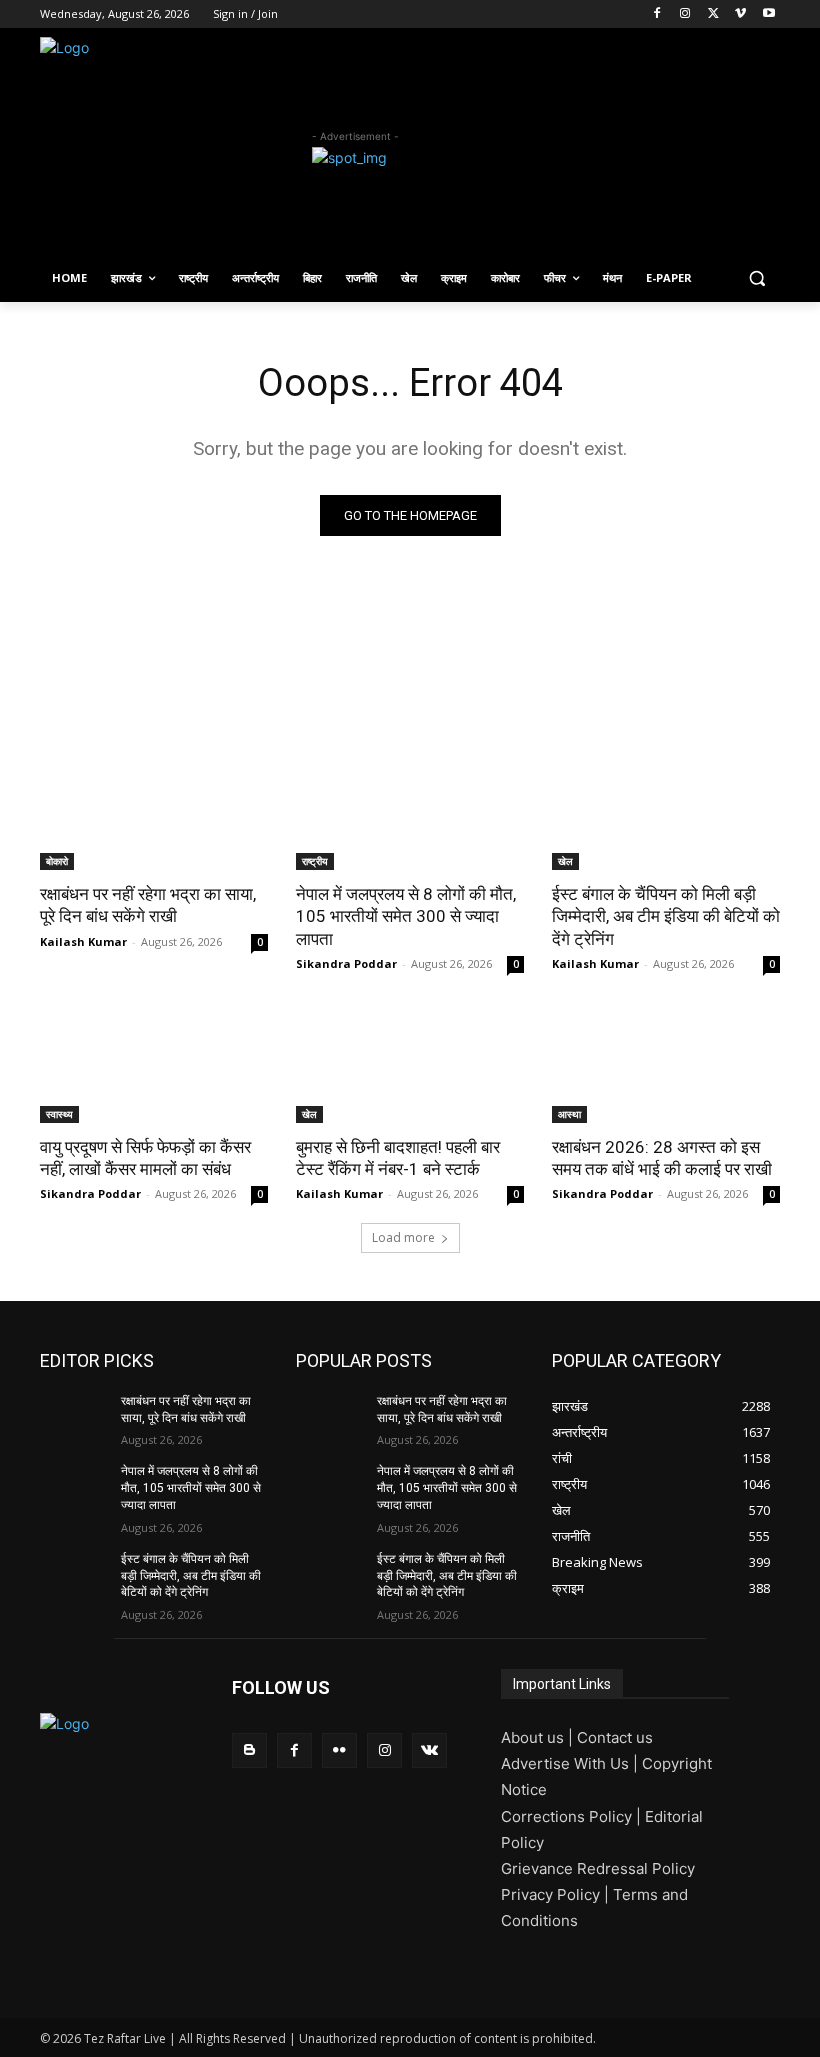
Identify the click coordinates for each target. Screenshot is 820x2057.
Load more (403, 1237)
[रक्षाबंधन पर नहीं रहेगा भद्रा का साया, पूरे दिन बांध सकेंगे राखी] (154, 813)
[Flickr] (339, 1750)
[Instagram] (685, 14)
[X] (713, 14)
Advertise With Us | (571, 1763)
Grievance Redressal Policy (598, 1868)
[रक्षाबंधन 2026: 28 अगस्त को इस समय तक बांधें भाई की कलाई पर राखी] (666, 1066)
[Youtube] (768, 14)
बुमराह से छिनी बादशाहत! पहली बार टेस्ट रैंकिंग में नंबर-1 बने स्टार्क (398, 1158)
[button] (756, 278)
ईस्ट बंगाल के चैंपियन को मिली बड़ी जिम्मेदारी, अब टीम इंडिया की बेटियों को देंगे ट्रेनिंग (666, 916)
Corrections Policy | (573, 1816)
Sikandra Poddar (346, 963)
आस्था (569, 1114)
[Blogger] (249, 1750)
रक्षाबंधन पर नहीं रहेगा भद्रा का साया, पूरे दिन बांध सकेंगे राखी (148, 905)
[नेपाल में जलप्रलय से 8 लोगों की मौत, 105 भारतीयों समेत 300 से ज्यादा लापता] (410, 813)
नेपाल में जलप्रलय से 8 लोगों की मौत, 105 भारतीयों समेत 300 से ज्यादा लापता (406, 916)
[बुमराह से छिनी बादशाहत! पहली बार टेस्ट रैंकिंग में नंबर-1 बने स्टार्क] (410, 1066)
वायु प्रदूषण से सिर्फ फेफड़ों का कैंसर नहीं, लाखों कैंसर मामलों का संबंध (145, 1158)
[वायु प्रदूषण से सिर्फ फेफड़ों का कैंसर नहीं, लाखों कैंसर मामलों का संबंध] (154, 1066)
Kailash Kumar (83, 941)
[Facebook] (657, 14)
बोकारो (57, 861)
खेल (565, 861)
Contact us (615, 1737)
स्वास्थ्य (59, 1114)
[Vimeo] (740, 14)
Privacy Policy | (557, 1894)
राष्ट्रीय (315, 861)
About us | (539, 1737)
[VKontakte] (429, 1750)
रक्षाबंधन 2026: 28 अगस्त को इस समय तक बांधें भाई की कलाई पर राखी (662, 1158)
